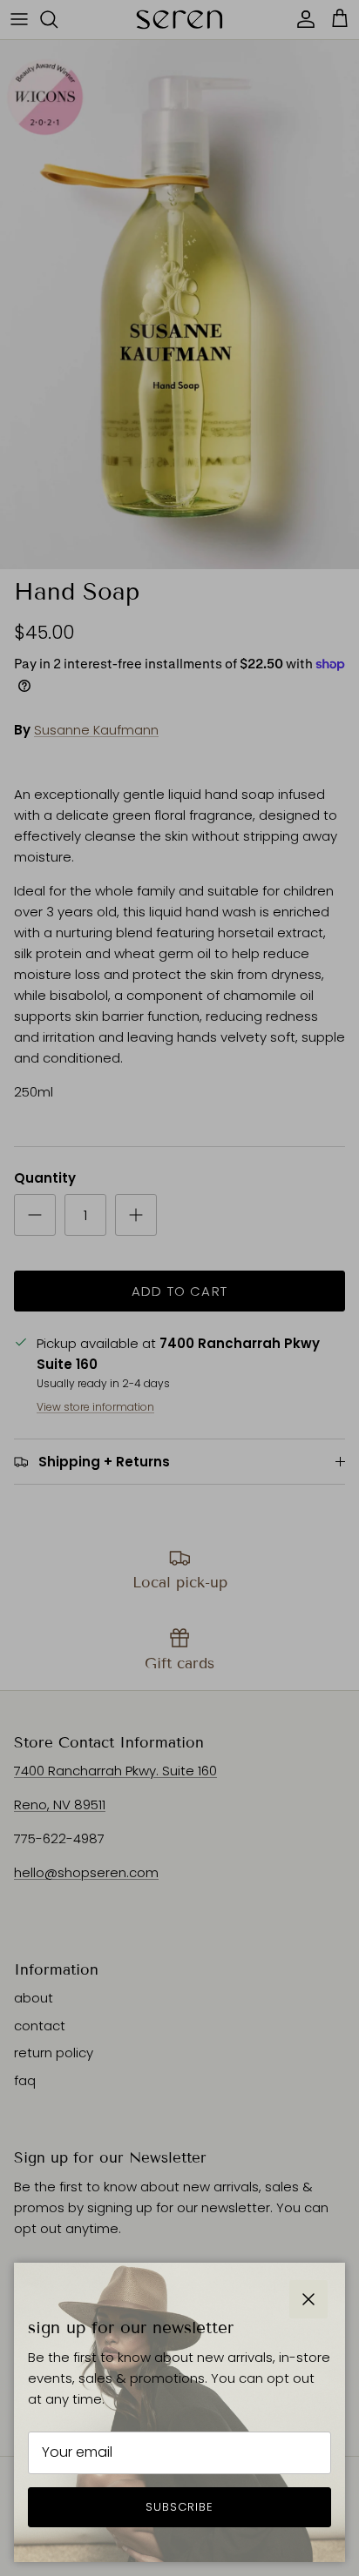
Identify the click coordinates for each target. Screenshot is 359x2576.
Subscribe (179, 2507)
